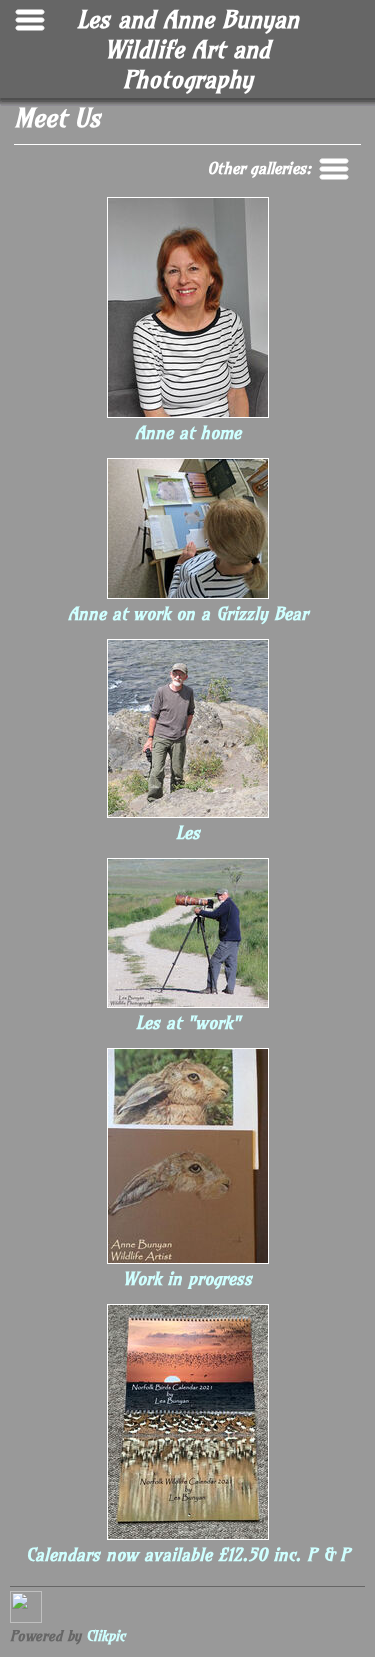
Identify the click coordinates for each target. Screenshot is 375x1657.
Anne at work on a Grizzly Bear (188, 614)
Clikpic (105, 1636)
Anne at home (188, 433)
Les (188, 833)
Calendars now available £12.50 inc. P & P (187, 1555)
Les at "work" (188, 1023)
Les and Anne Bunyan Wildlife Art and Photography (188, 49)
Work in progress (187, 1279)
